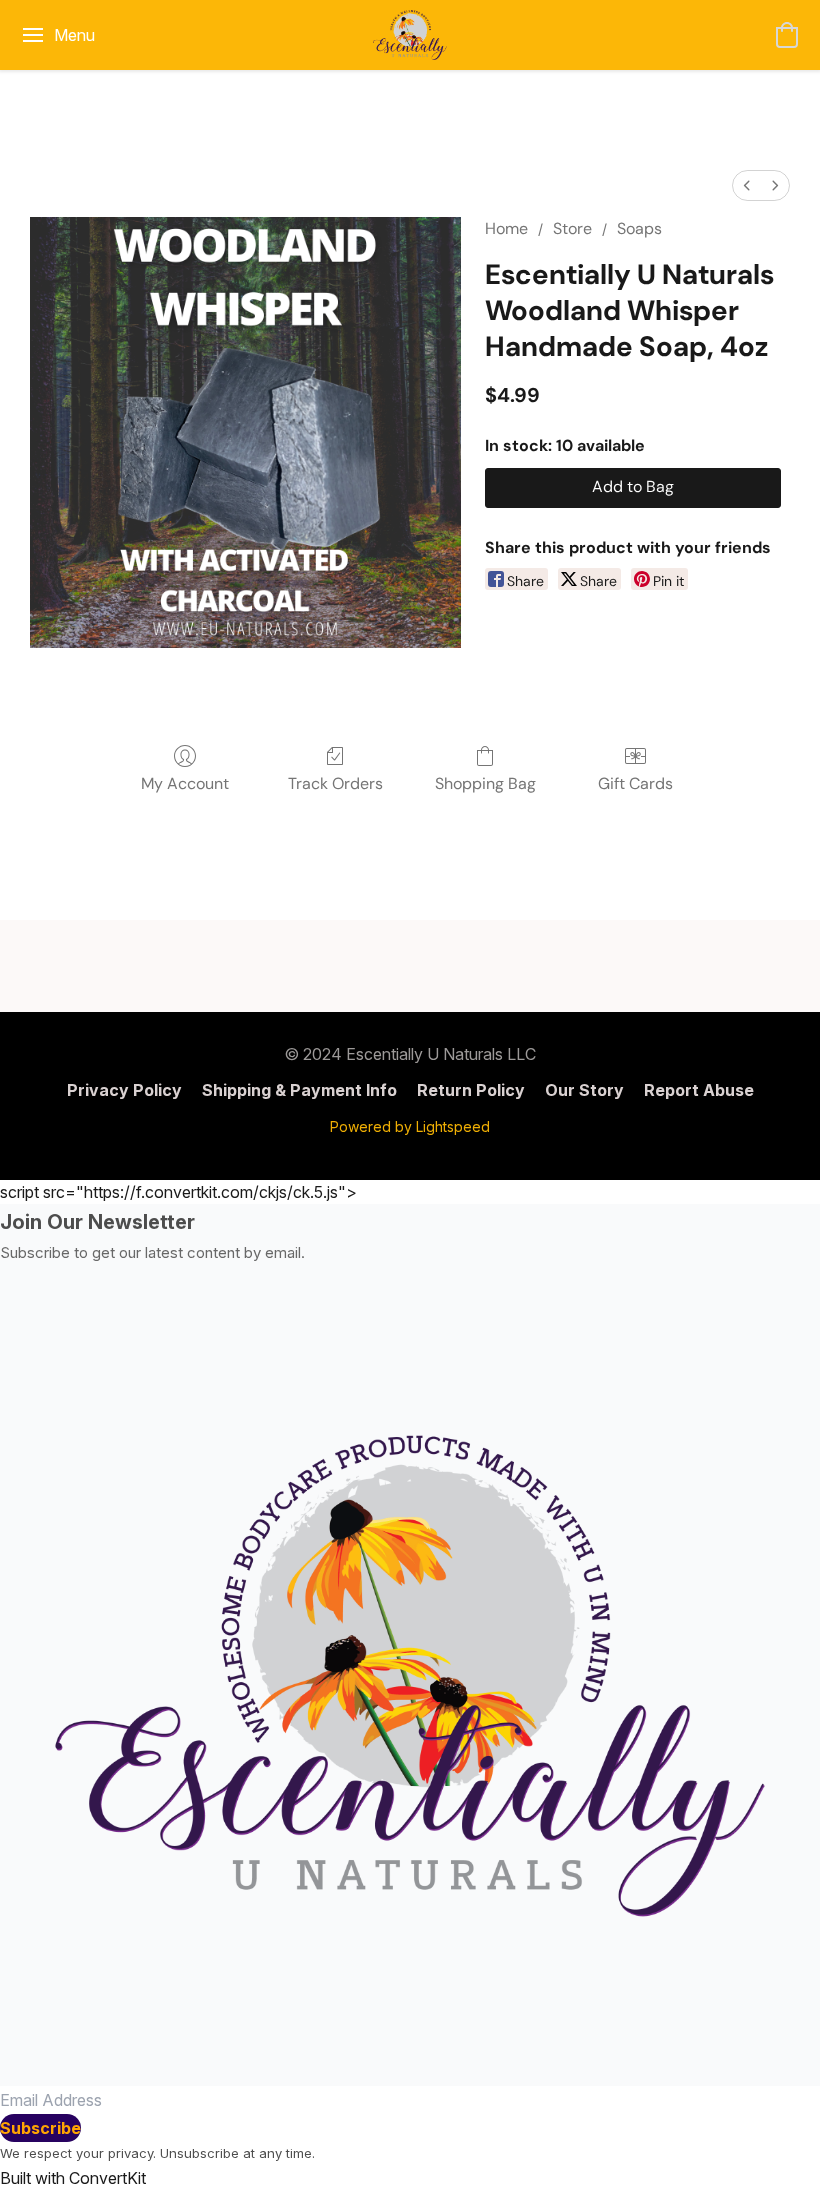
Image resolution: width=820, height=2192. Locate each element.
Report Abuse (699, 1090)
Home (506, 228)
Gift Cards (635, 783)
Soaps (639, 228)
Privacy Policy (124, 1090)
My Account (185, 783)
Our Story (584, 1090)
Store (572, 228)
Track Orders (335, 783)
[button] (409, 35)
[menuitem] (747, 185)
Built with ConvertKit (73, 2178)
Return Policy (471, 1090)
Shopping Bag (485, 783)
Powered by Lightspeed (410, 1126)
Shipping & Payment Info (299, 1090)
